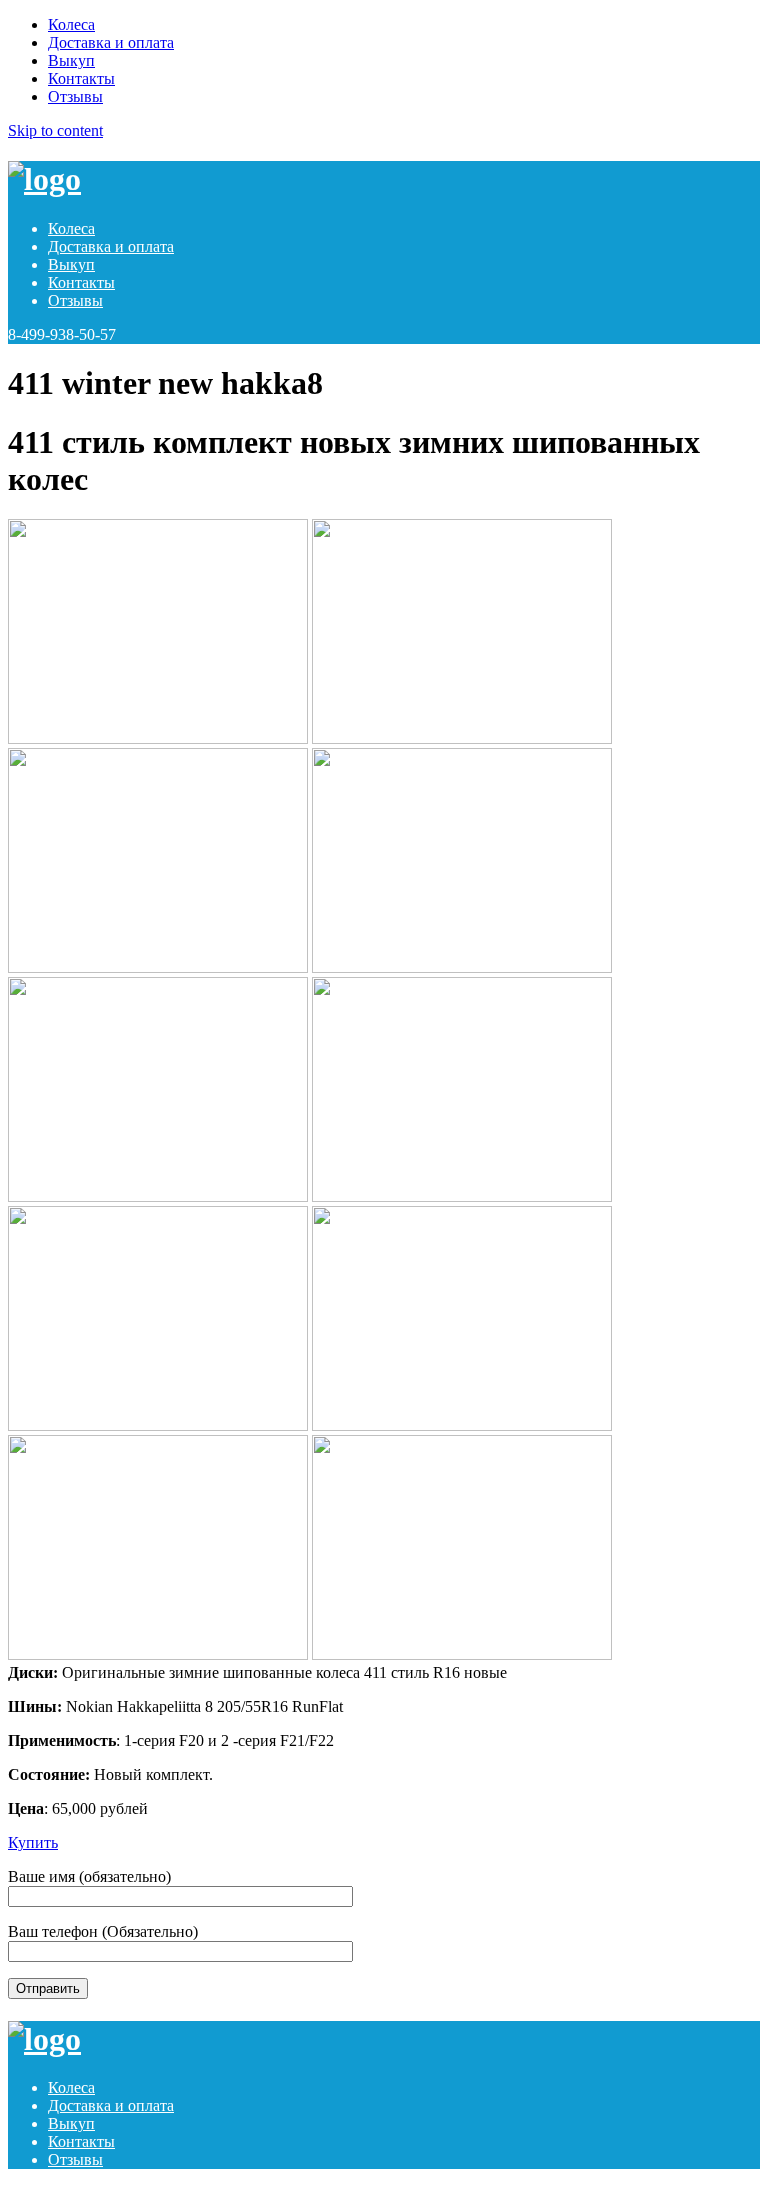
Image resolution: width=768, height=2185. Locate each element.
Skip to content (55, 130)
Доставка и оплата (111, 42)
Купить (33, 1842)
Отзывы (75, 96)
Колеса (71, 24)
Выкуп (71, 60)
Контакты (81, 78)
